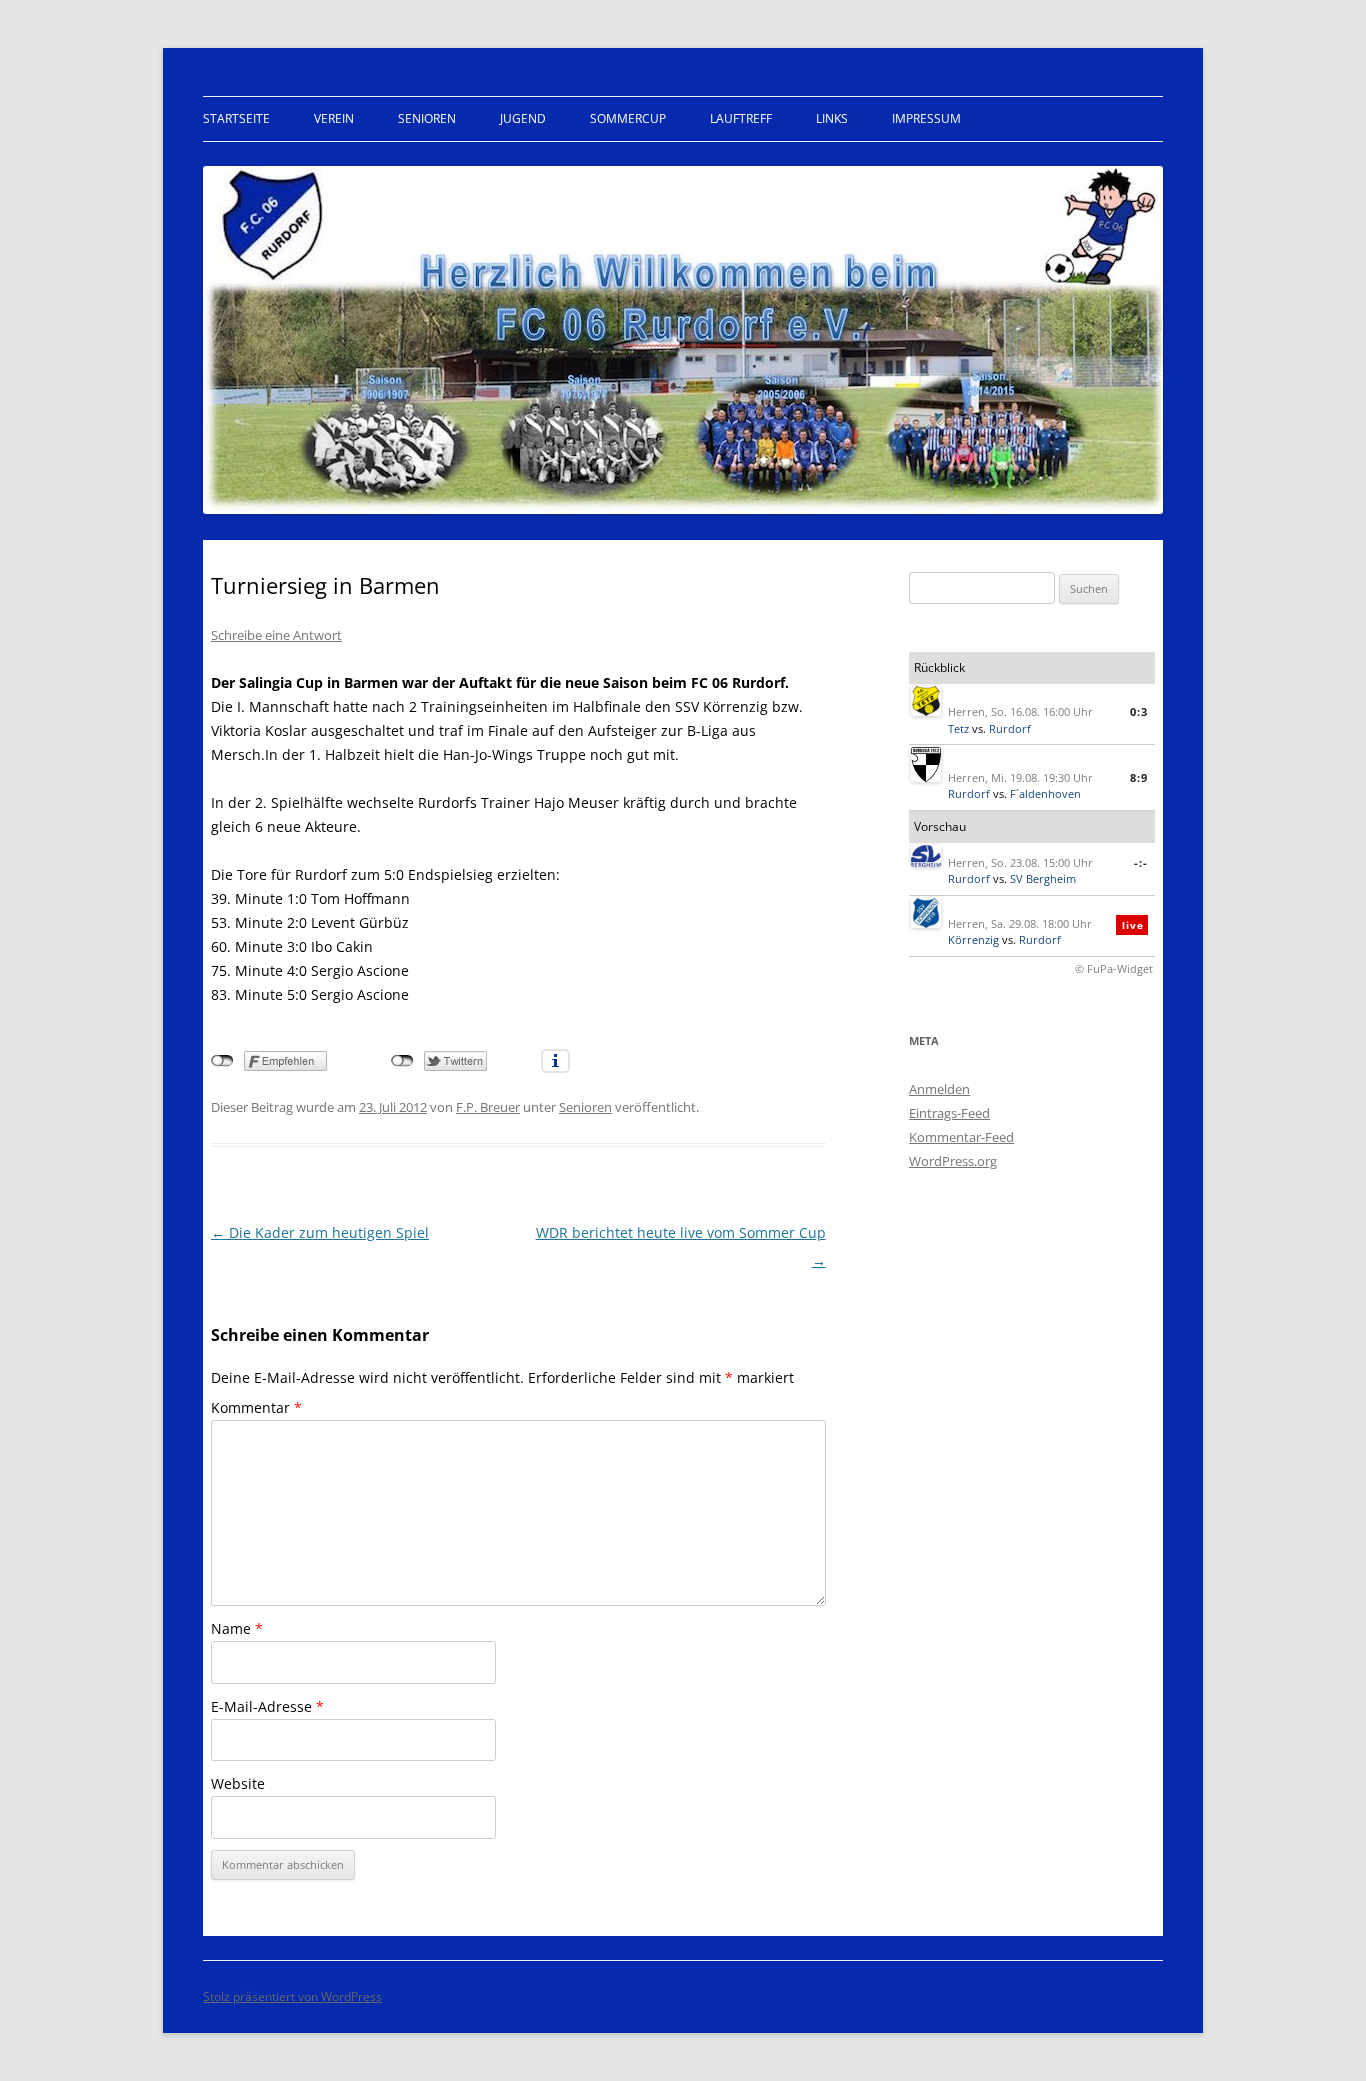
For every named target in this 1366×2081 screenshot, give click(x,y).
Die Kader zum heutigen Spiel (320, 1232)
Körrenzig (973, 939)
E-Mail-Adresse (267, 1706)
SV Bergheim (1043, 878)
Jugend (523, 118)
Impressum (926, 118)
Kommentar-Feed (961, 1137)
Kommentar (256, 1407)
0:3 (1139, 711)
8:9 (1139, 777)
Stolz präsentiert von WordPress (292, 1996)
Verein (334, 118)
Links (832, 118)
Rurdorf (1010, 728)
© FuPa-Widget (1114, 968)
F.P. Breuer (488, 1107)
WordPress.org (953, 1161)
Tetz (958, 728)
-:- (1141, 862)
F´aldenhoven (1045, 793)
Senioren (427, 118)
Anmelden (939, 1089)
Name (237, 1628)
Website (238, 1783)
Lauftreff (741, 118)
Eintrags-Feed (949, 1113)
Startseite (236, 118)
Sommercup (628, 118)
